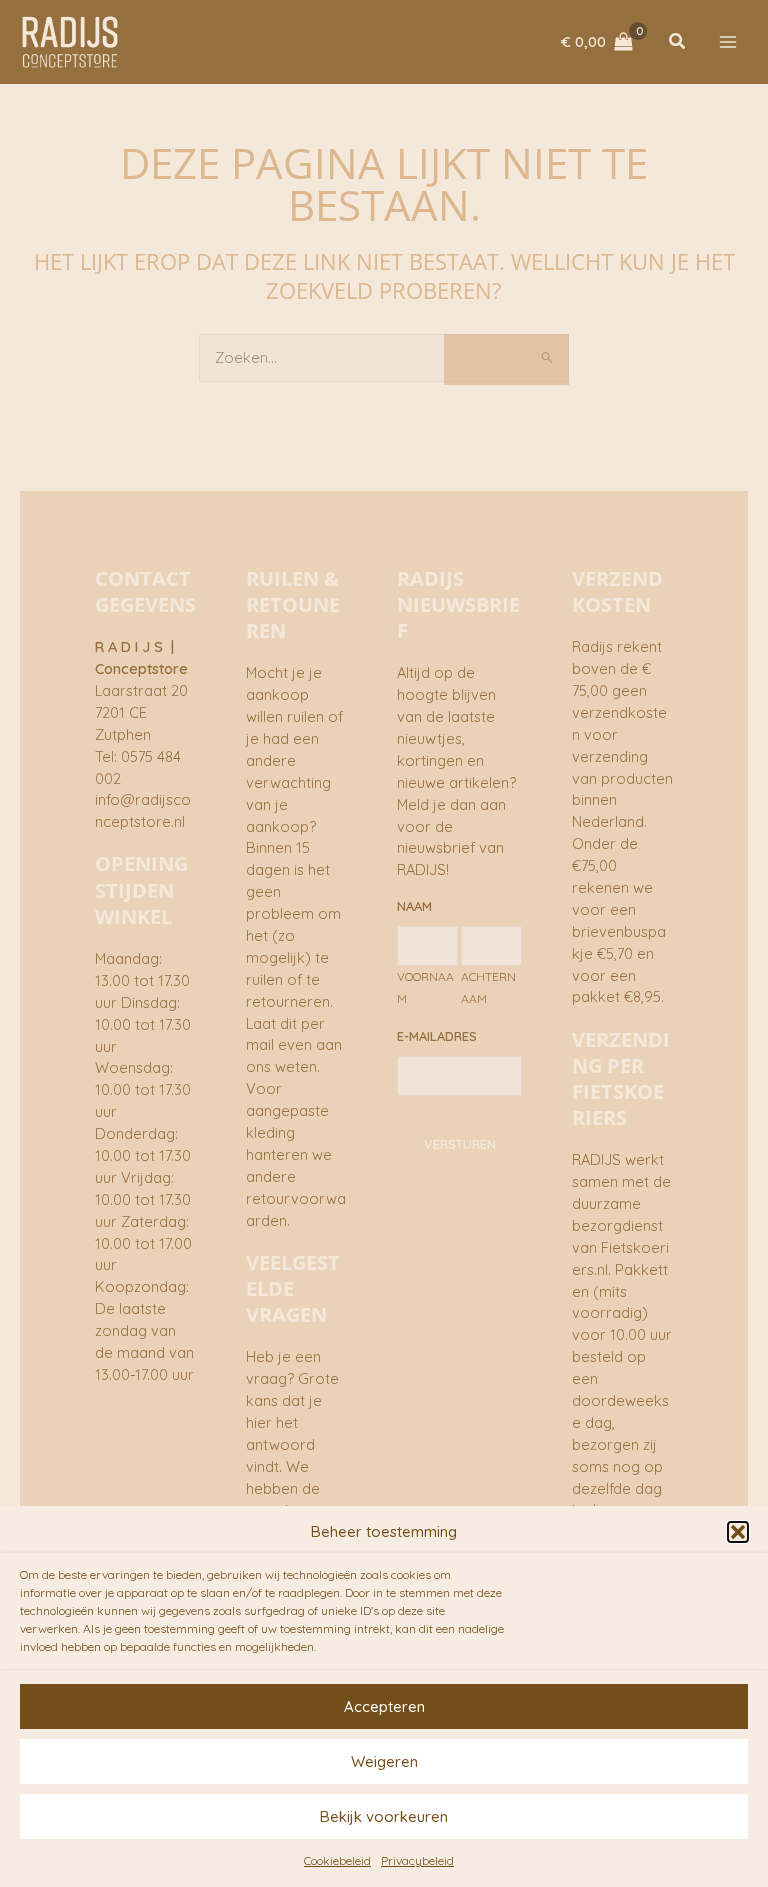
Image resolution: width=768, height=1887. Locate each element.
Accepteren (384, 1706)
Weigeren (384, 1761)
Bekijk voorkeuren (384, 1816)
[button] (738, 1532)
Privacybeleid (417, 1860)
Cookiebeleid (337, 1860)
